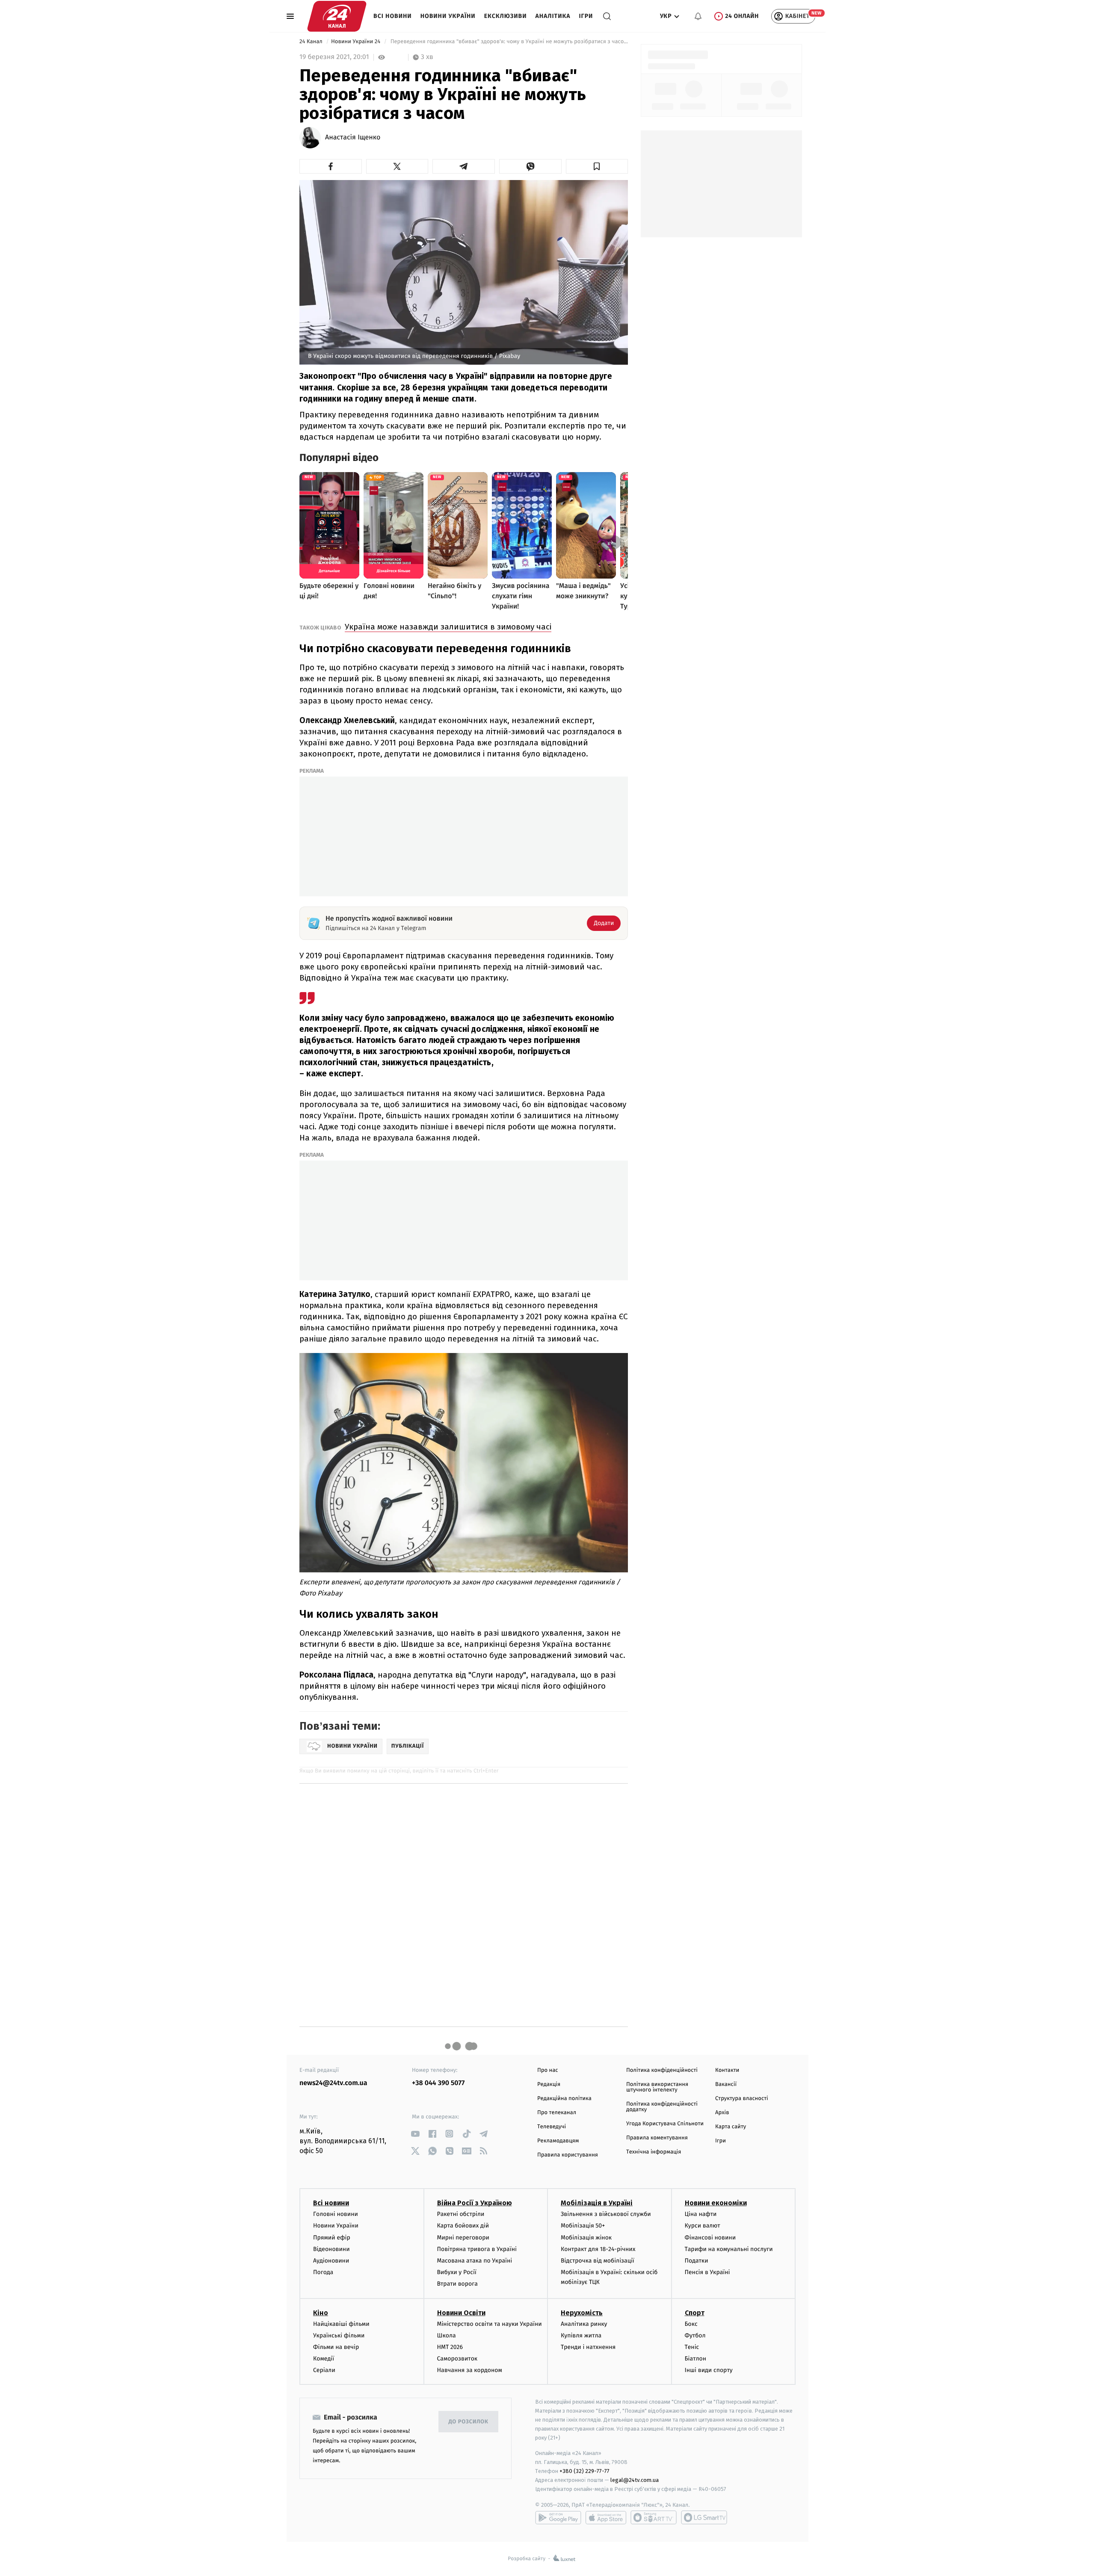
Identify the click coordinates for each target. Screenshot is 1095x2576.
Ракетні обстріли (461, 2214)
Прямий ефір (332, 2238)
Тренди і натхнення (588, 2347)
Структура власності (742, 2099)
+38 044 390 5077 (438, 2083)
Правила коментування (657, 2138)
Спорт (695, 2313)
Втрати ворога (457, 2284)
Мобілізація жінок (586, 2238)
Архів (722, 2113)
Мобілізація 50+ (583, 2226)
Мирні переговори (463, 2238)
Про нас (548, 2070)
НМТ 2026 (450, 2347)
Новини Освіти (461, 2313)
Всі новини (393, 16)
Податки (697, 2261)
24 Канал (312, 42)
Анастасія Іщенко (353, 138)
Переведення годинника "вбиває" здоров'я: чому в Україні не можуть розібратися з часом (508, 42)
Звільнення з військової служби (606, 2214)
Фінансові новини (710, 2238)
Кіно (321, 2313)
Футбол (695, 2335)
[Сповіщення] (698, 16)
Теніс (692, 2347)
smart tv (654, 2517)
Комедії (324, 2359)
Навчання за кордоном (470, 2370)
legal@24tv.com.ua (635, 2480)
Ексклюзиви (506, 16)
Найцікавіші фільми (341, 2324)
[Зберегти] (597, 166)
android (558, 2517)
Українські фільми (339, 2335)
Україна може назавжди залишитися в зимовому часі (448, 627)
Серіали (324, 2370)
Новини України (448, 16)
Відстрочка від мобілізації (598, 2261)
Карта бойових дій (463, 2226)
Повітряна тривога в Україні (477, 2249)
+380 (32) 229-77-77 (584, 2471)
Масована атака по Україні (475, 2261)
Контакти (727, 2070)
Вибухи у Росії (457, 2272)
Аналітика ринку (584, 2324)
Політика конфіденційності (662, 2070)
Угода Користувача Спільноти (665, 2124)
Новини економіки (716, 2203)
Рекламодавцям (558, 2141)
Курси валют (703, 2226)
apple (606, 2517)
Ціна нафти (701, 2214)
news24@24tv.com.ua (333, 2083)
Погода (323, 2272)
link (415, 2134)
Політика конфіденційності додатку (662, 2107)
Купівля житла (581, 2335)
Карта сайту (731, 2127)
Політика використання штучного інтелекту (657, 2087)
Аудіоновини (331, 2261)
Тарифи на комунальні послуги (729, 2249)
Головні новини (336, 2214)
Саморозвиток (457, 2359)
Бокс (691, 2324)
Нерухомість (582, 2313)
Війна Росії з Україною (475, 2203)
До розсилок (469, 2422)
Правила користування (568, 2155)
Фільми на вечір (336, 2347)
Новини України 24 (357, 42)
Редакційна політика (564, 2099)
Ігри (586, 16)
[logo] (337, 16)
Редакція (549, 2084)
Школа (447, 2335)
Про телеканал (557, 2113)
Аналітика (553, 16)
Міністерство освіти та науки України (490, 2324)
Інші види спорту (709, 2370)
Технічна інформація (654, 2152)
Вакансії (726, 2084)
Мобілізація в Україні (597, 2203)
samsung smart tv (704, 2517)
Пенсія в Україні (707, 2272)
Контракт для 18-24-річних (598, 2249)
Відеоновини (331, 2249)
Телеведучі (552, 2127)
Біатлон (696, 2359)
